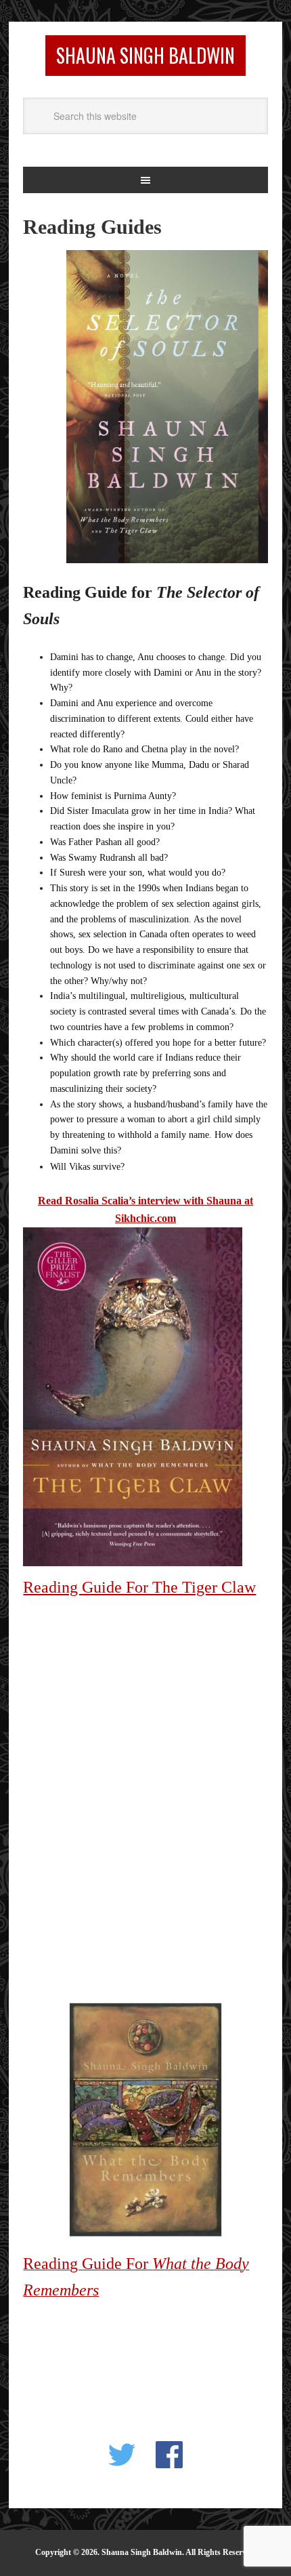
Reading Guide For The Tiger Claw (139, 1587)
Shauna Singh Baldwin (145, 55)
